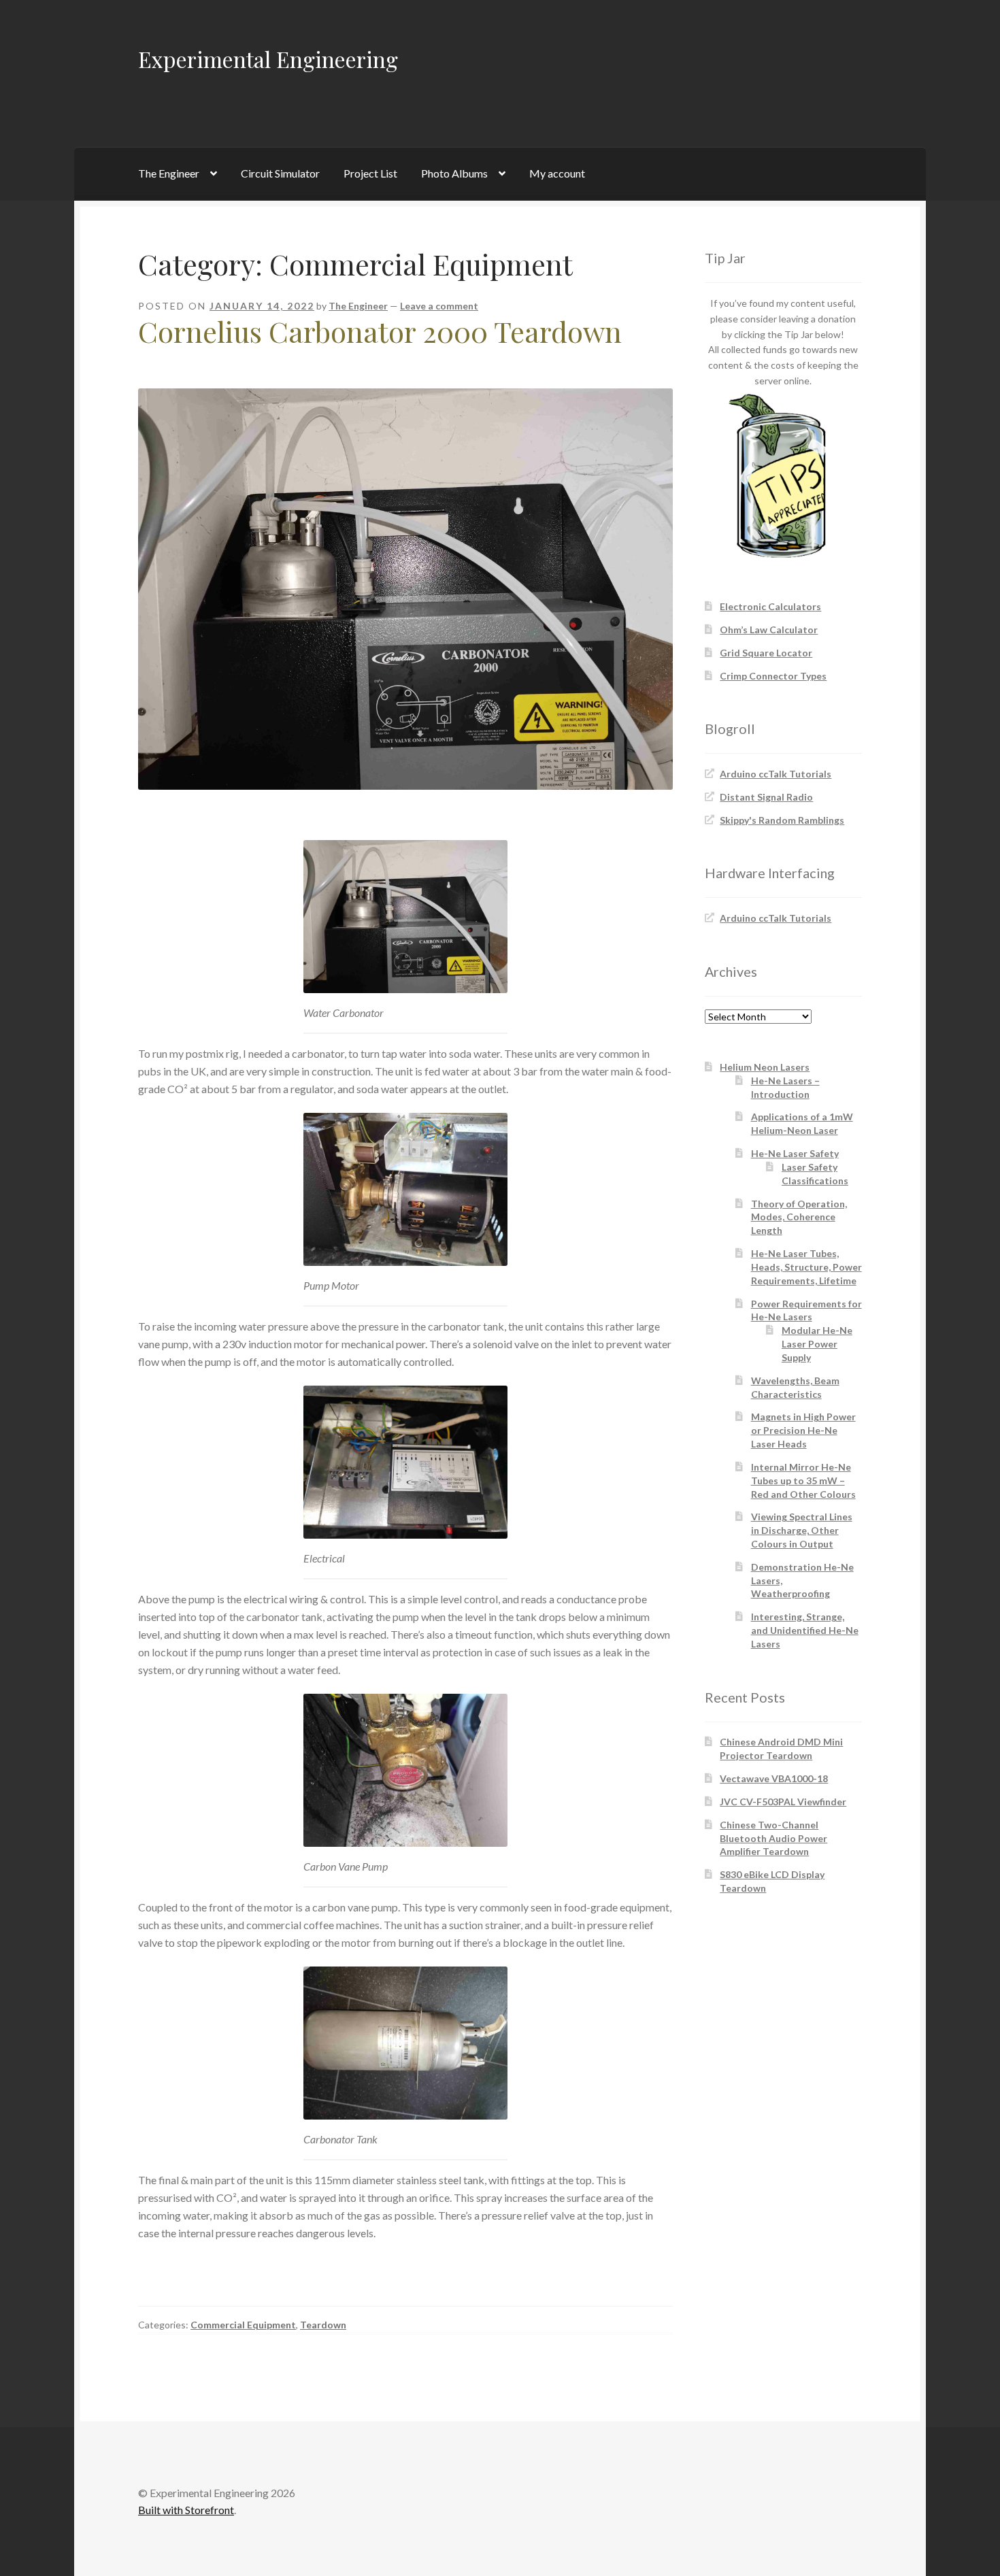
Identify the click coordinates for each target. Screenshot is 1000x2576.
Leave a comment (439, 306)
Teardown (323, 2325)
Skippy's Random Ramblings (782, 820)
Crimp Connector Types (773, 676)
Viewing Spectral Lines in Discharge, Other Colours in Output (802, 1530)
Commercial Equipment (243, 2325)
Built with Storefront (186, 2510)
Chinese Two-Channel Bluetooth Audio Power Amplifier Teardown (773, 1838)
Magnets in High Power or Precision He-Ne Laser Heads (803, 1430)
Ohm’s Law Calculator (769, 630)
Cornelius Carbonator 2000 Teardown (380, 331)
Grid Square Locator (766, 653)
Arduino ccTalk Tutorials (776, 774)
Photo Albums (454, 173)
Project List (370, 173)
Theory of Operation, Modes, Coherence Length (799, 1217)
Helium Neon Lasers (765, 1067)
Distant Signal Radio (766, 797)
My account (557, 173)
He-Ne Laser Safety (795, 1153)
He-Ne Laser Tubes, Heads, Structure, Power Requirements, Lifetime (806, 1267)
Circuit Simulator (280, 173)
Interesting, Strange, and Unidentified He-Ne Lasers (805, 1630)
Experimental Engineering (268, 59)
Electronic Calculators (770, 606)
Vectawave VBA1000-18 (774, 1778)
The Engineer (169, 173)
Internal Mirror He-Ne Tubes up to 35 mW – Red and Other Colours (803, 1481)
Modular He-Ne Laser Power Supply (817, 1344)
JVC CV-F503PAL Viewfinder (783, 1802)
